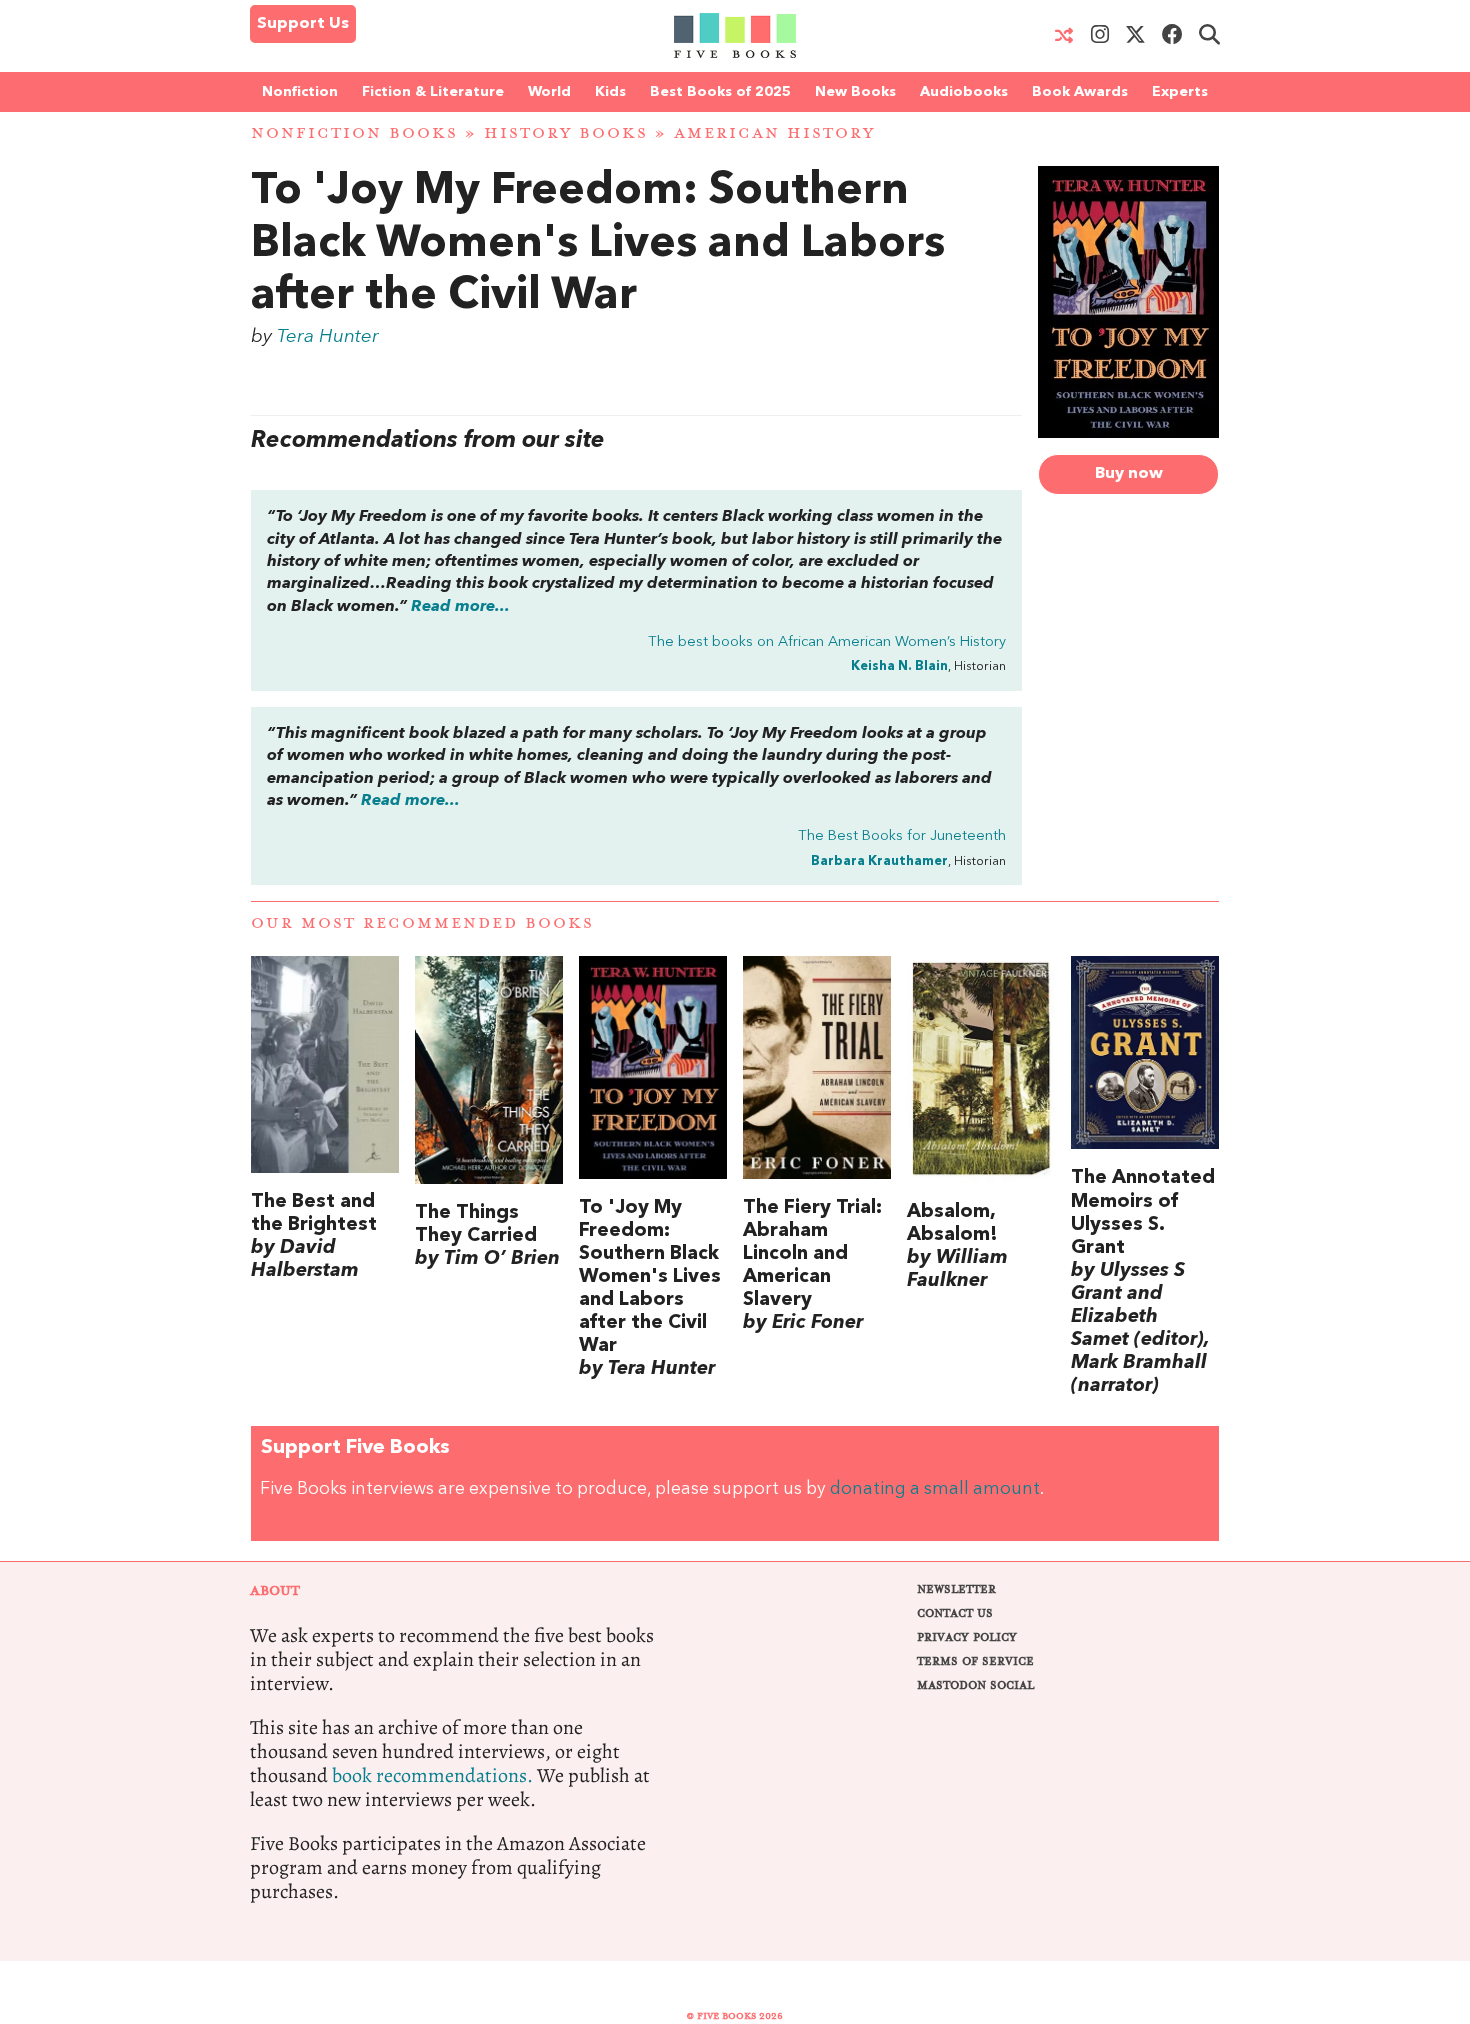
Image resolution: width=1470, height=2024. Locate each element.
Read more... (460, 607)
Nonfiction (300, 92)
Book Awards (1080, 92)
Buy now (1129, 474)
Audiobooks (964, 92)
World (549, 92)
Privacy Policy (967, 1637)
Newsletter (956, 1589)
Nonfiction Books (354, 133)
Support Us (303, 24)
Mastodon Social (975, 1685)
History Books (566, 133)
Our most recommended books (422, 923)
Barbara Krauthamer (879, 861)
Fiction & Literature (433, 92)
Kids (610, 92)
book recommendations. (432, 1775)
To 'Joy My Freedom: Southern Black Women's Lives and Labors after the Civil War (598, 245)
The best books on (827, 642)
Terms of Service (975, 1661)
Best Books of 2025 (720, 92)
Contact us (955, 1613)
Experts (1180, 92)
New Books (855, 92)
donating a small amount (935, 1489)
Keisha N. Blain (899, 666)
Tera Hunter (328, 337)
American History (774, 133)
